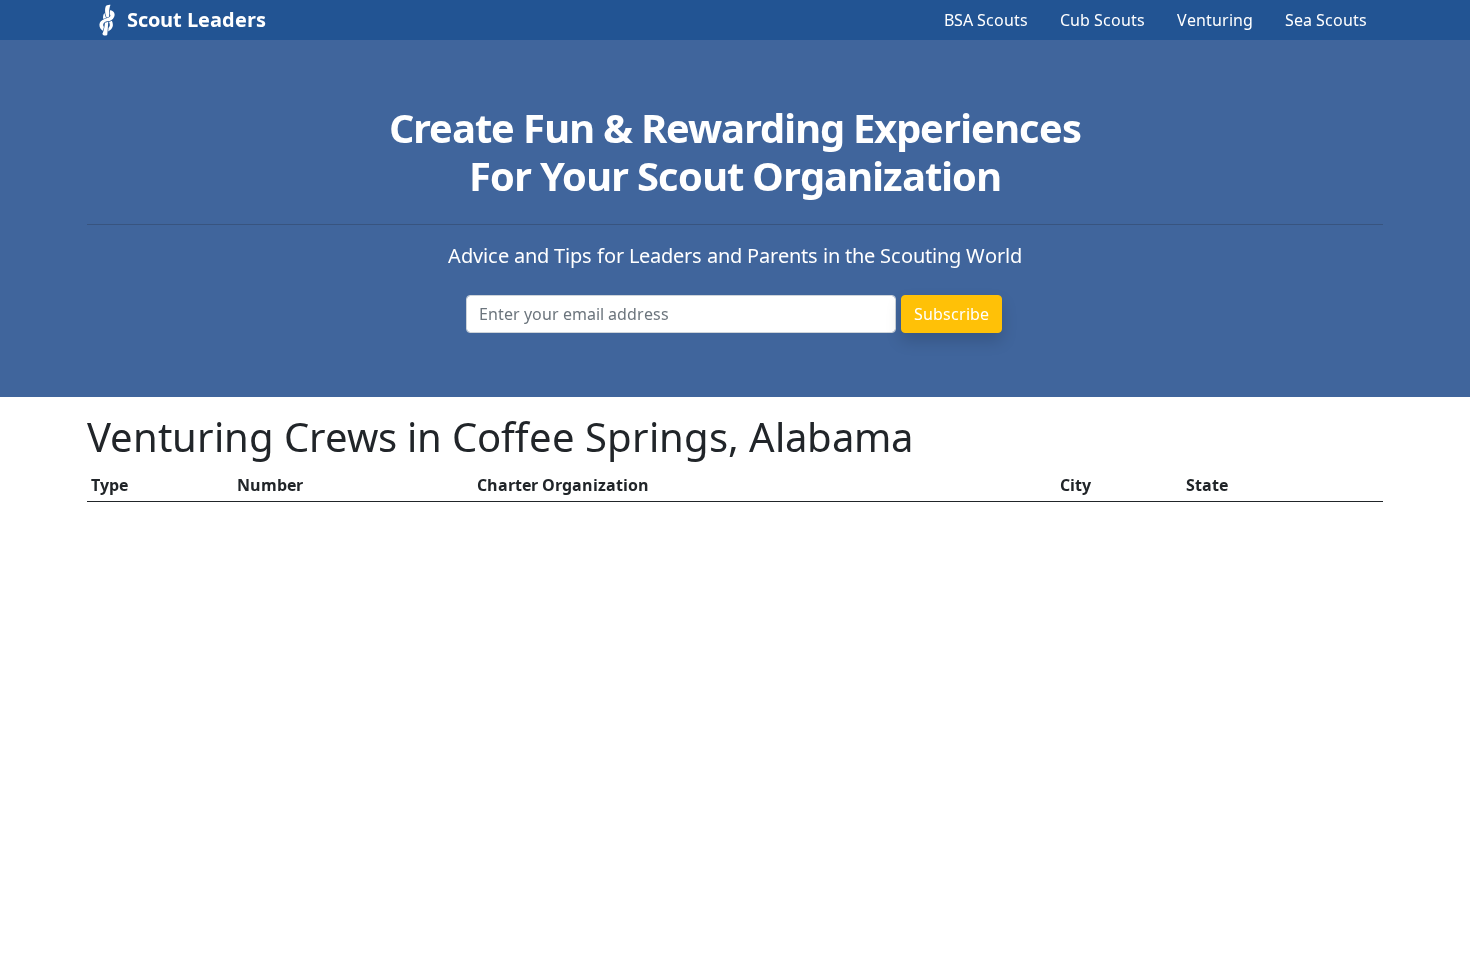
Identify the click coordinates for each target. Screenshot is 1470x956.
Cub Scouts (1102, 20)
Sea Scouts (1326, 20)
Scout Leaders (196, 19)
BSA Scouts (986, 20)
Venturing (1215, 20)
